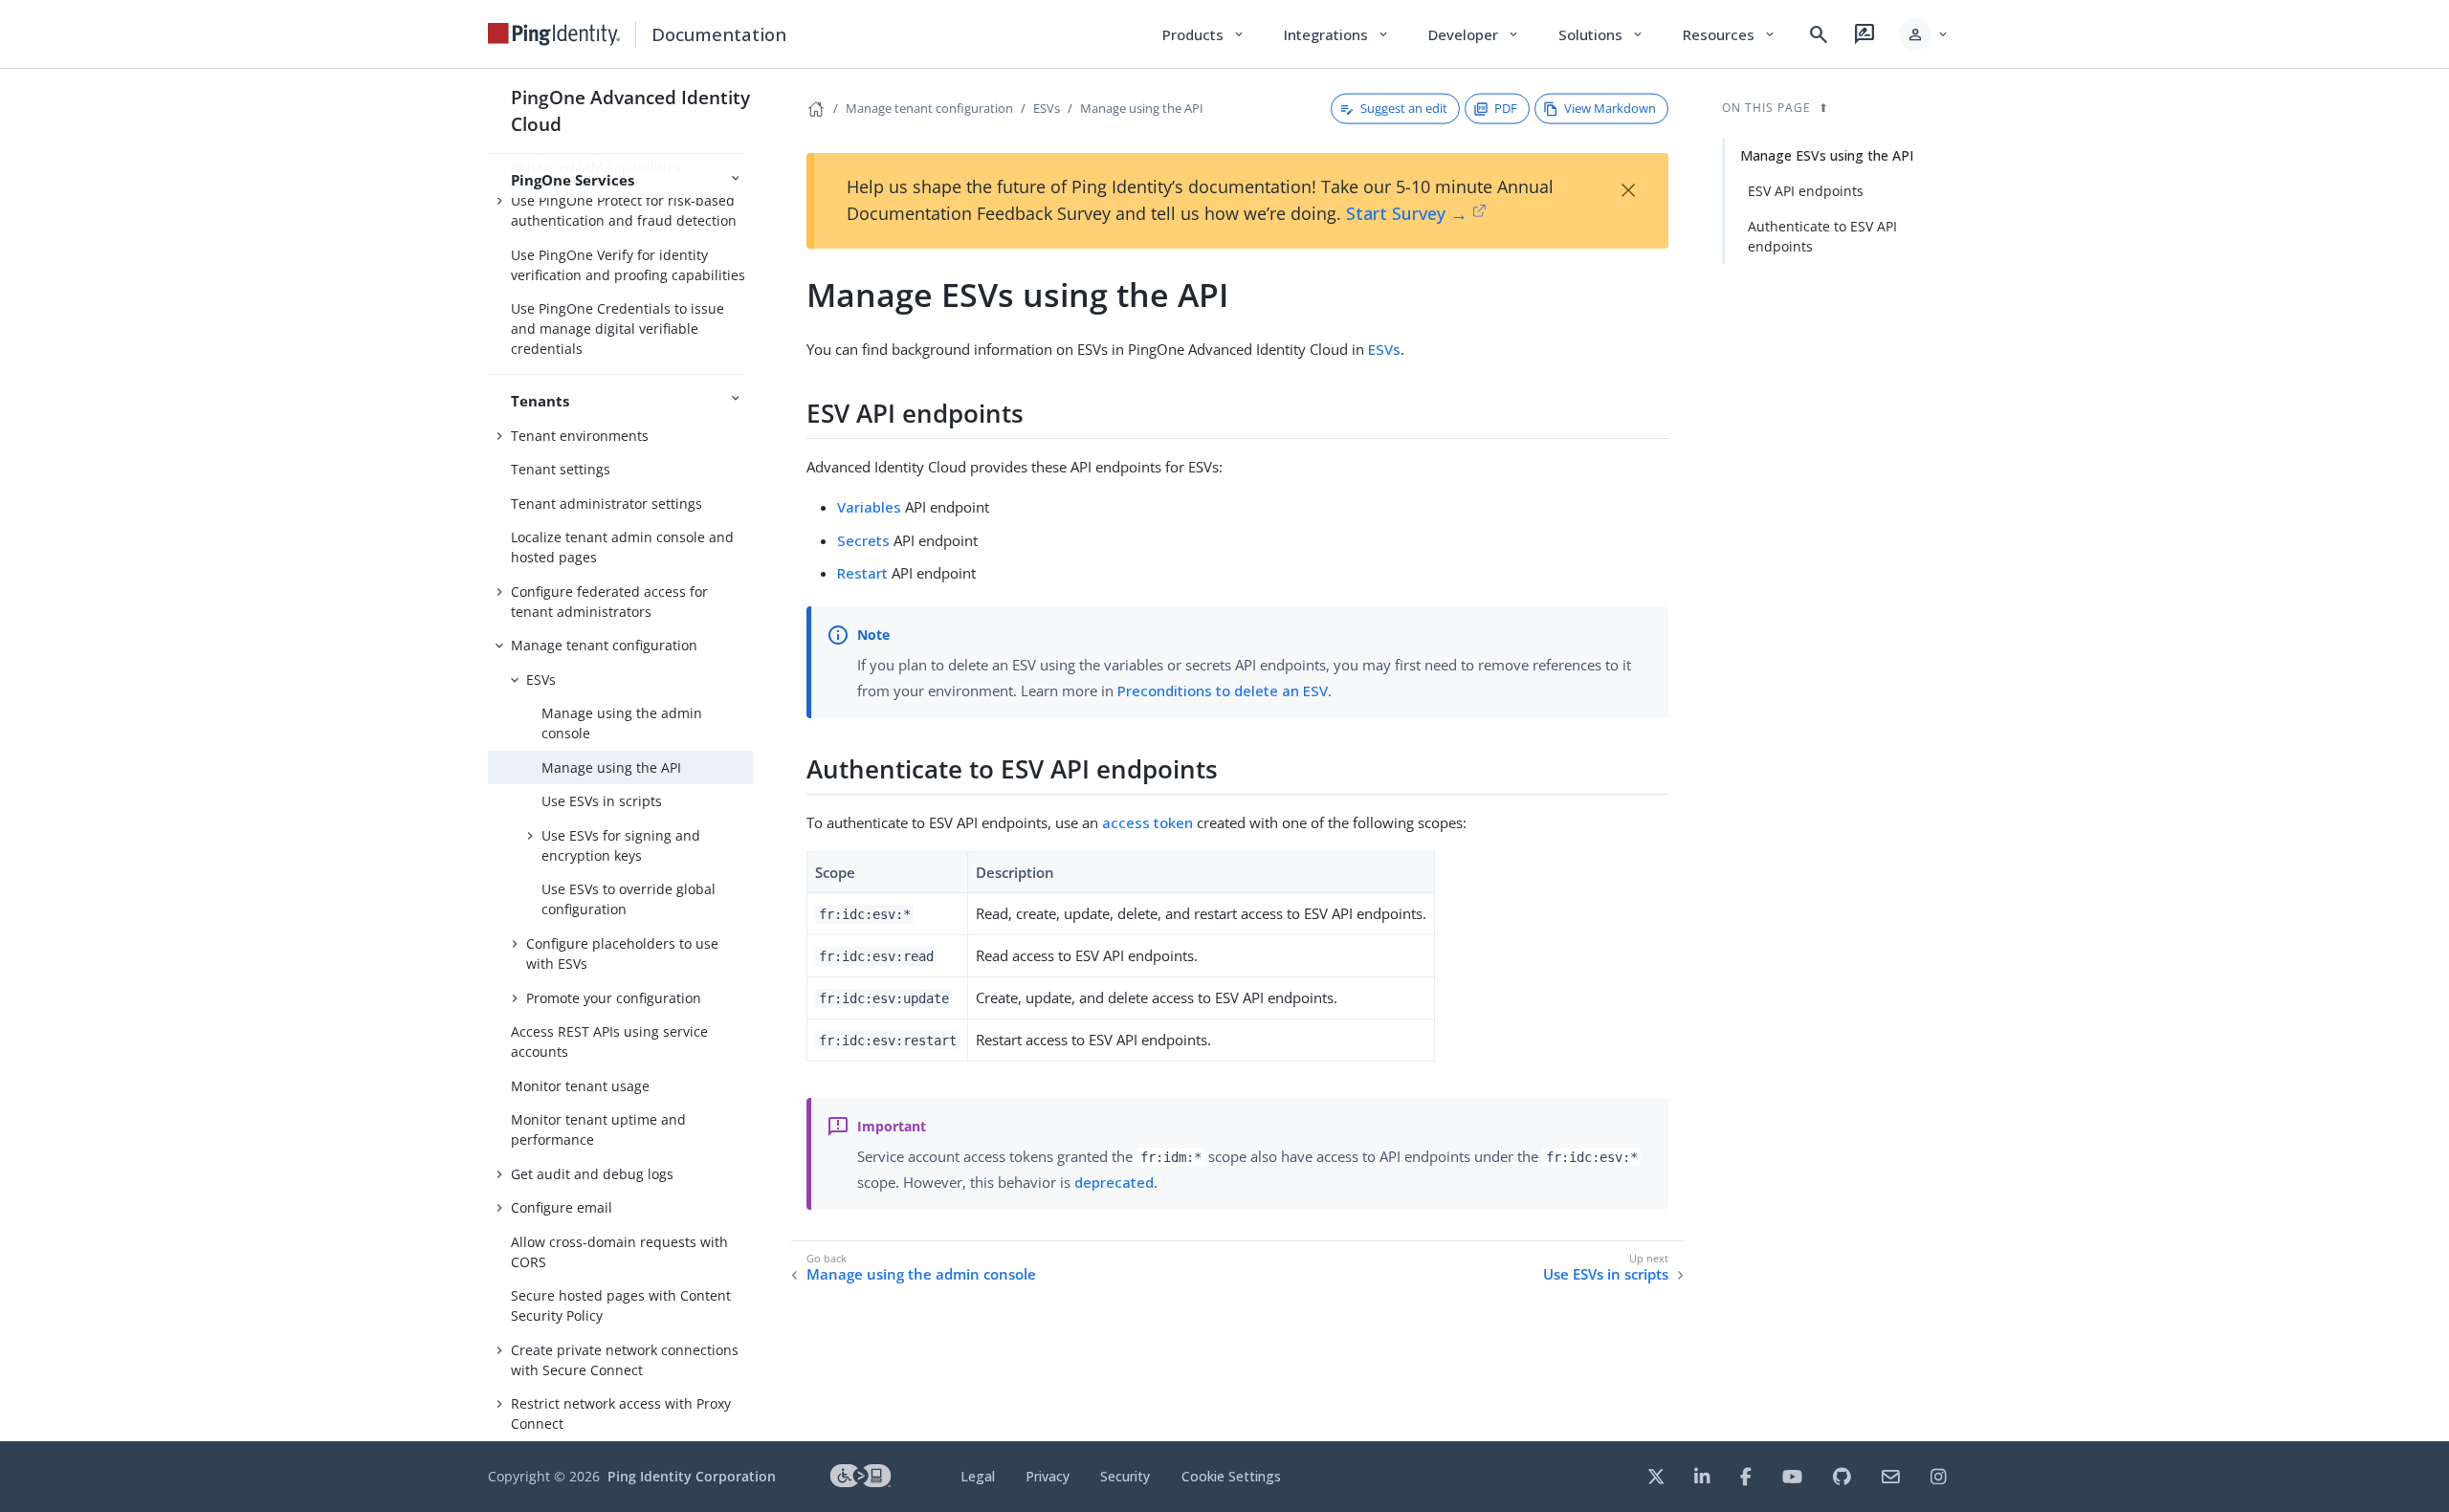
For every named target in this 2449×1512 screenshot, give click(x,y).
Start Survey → (1407, 213)
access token (1147, 822)
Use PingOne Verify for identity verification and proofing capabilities (628, 265)
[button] (1924, 34)
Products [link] (1204, 34)
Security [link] (1125, 1476)
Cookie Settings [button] (1231, 1476)
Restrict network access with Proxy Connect (621, 1413)
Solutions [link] (1601, 34)
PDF (1506, 108)
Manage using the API (611, 767)
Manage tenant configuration (604, 645)
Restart (862, 573)
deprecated (1114, 1182)
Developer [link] (1474, 34)
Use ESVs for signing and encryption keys (621, 845)
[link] (554, 34)
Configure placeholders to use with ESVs (622, 953)
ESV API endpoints (1806, 191)
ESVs (541, 679)
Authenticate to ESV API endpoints (1822, 236)
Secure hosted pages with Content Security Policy (621, 1305)
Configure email (562, 1207)
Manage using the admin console (622, 723)
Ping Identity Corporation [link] (692, 1476)
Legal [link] (978, 1476)
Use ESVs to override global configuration (629, 899)
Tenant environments (580, 436)
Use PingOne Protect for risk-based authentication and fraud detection (624, 210)
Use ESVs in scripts (602, 801)
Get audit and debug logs (592, 1174)
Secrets (863, 540)
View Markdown (1610, 108)
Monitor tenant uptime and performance (598, 1129)
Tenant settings (561, 469)
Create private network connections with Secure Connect (625, 1360)
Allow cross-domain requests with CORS (619, 1252)
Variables (869, 507)
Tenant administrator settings (607, 504)
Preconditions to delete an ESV (1223, 690)
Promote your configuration (614, 998)
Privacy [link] (1048, 1476)
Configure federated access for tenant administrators (609, 602)
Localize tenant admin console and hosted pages (622, 547)
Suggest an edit (1404, 108)
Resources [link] (1730, 34)
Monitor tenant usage (580, 1086)
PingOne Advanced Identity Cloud (630, 110)
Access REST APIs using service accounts (609, 1041)
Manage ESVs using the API (1827, 155)
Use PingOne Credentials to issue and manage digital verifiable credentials (618, 329)
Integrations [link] (1337, 34)
